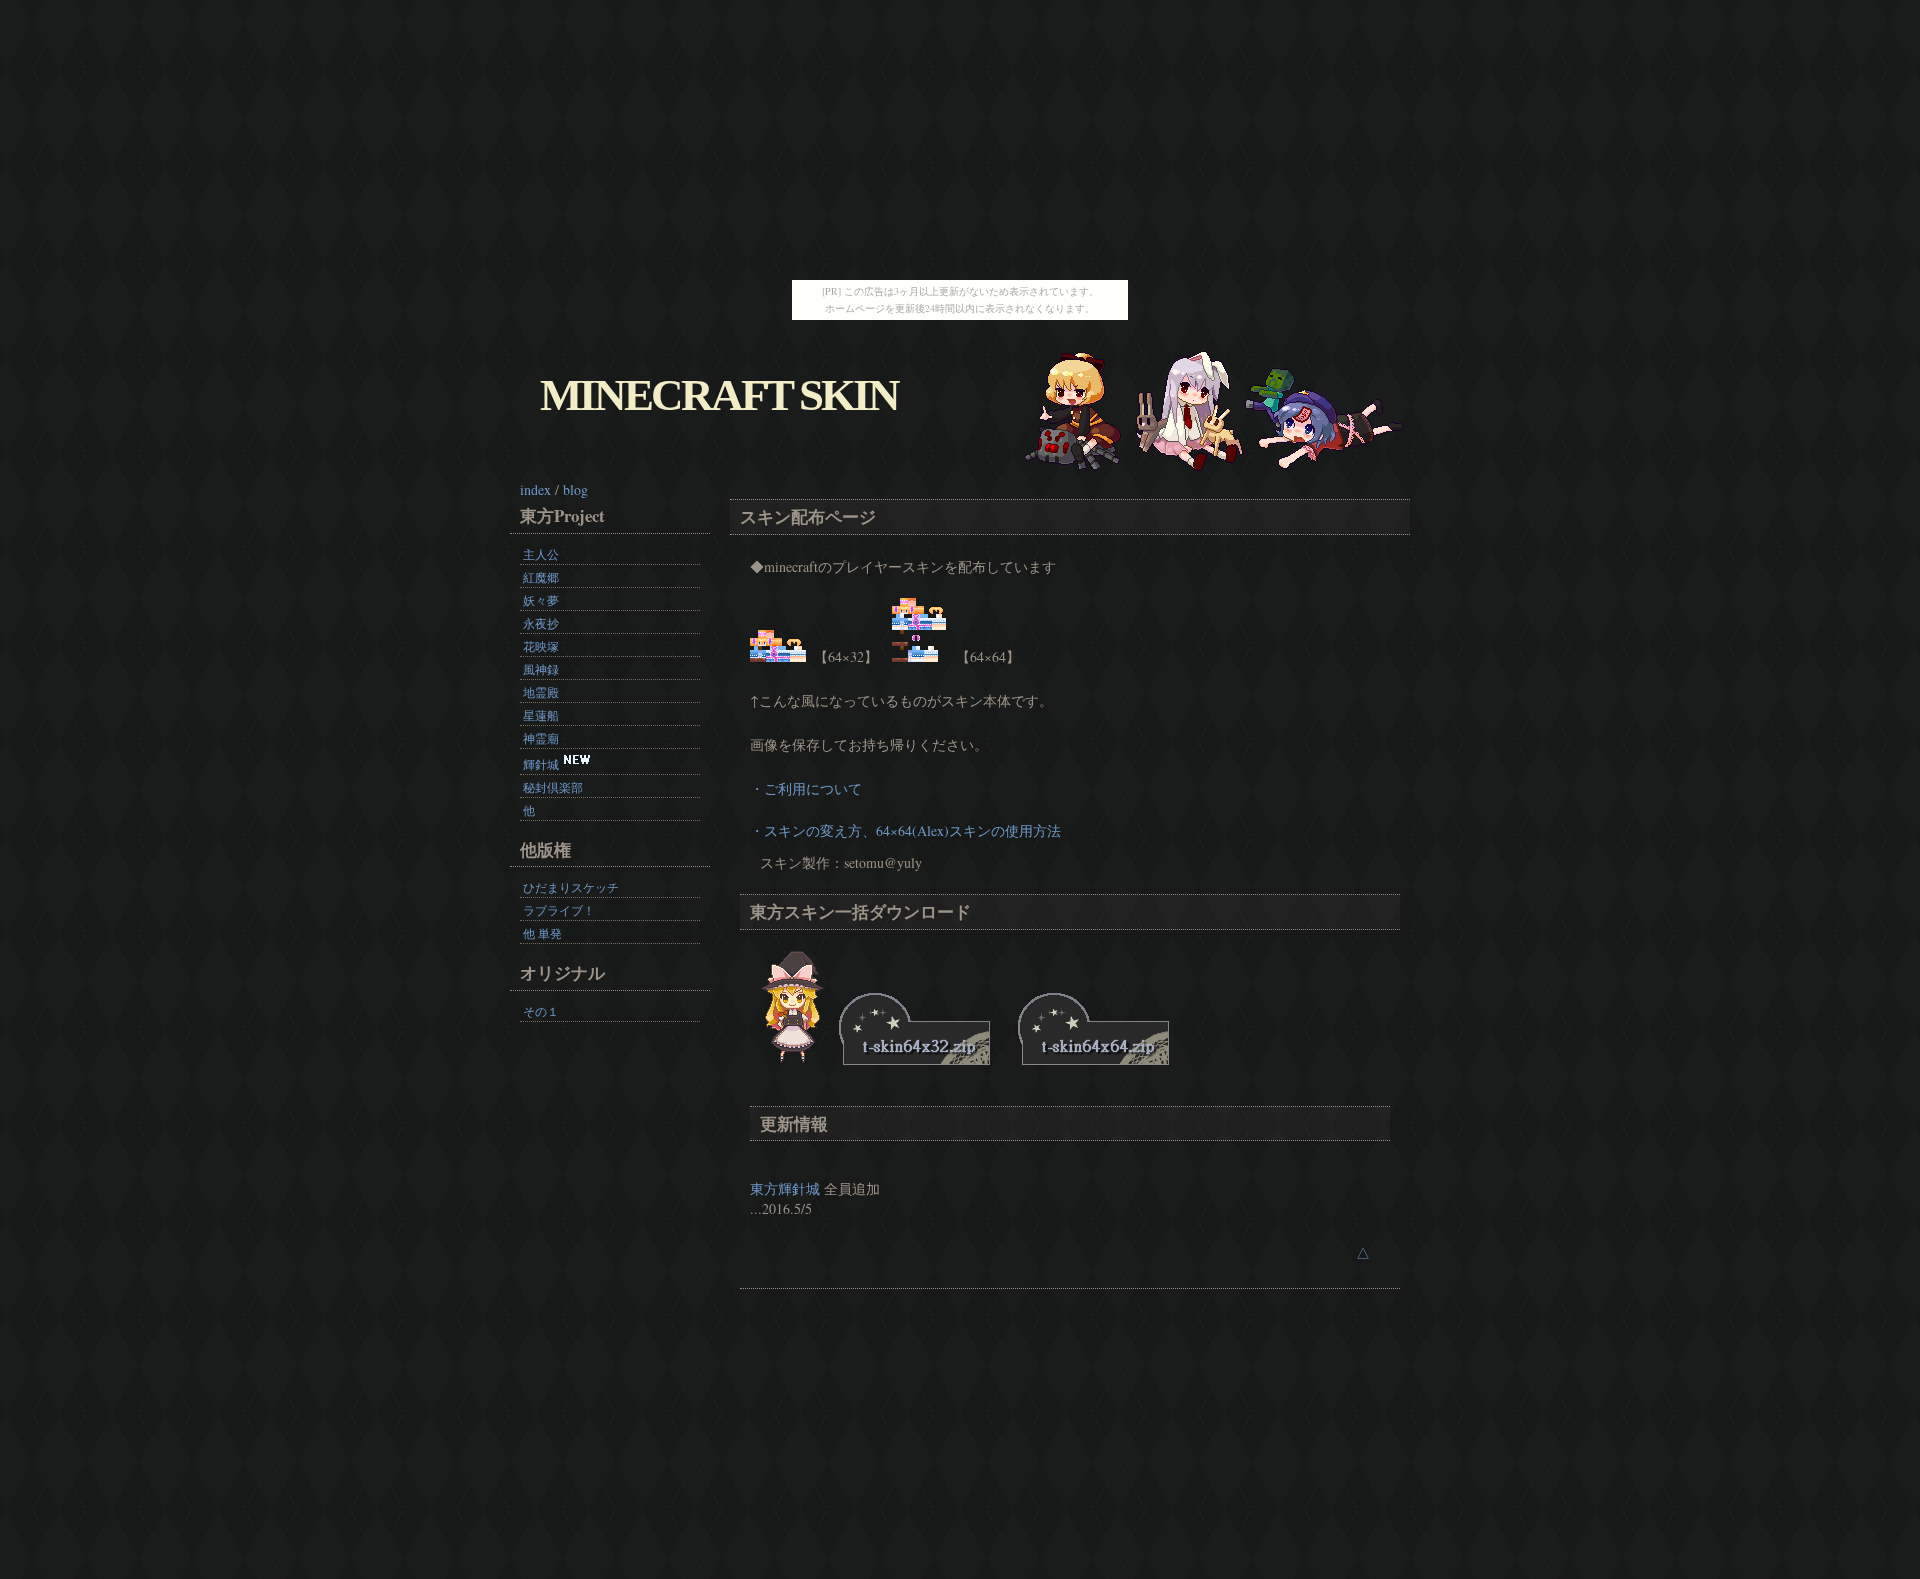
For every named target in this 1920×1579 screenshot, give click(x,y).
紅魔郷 (541, 577)
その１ (541, 1011)
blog (575, 489)
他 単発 (542, 933)
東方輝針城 (785, 1188)
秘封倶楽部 (553, 787)
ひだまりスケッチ (571, 887)
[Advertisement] (960, 140)
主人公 (541, 554)
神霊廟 (541, 738)
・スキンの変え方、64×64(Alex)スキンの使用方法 (905, 830)
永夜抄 (541, 623)
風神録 (541, 669)
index (535, 489)
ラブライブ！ (559, 910)
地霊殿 (541, 692)
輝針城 (541, 764)
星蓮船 (541, 715)
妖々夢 (541, 600)
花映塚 (541, 646)
